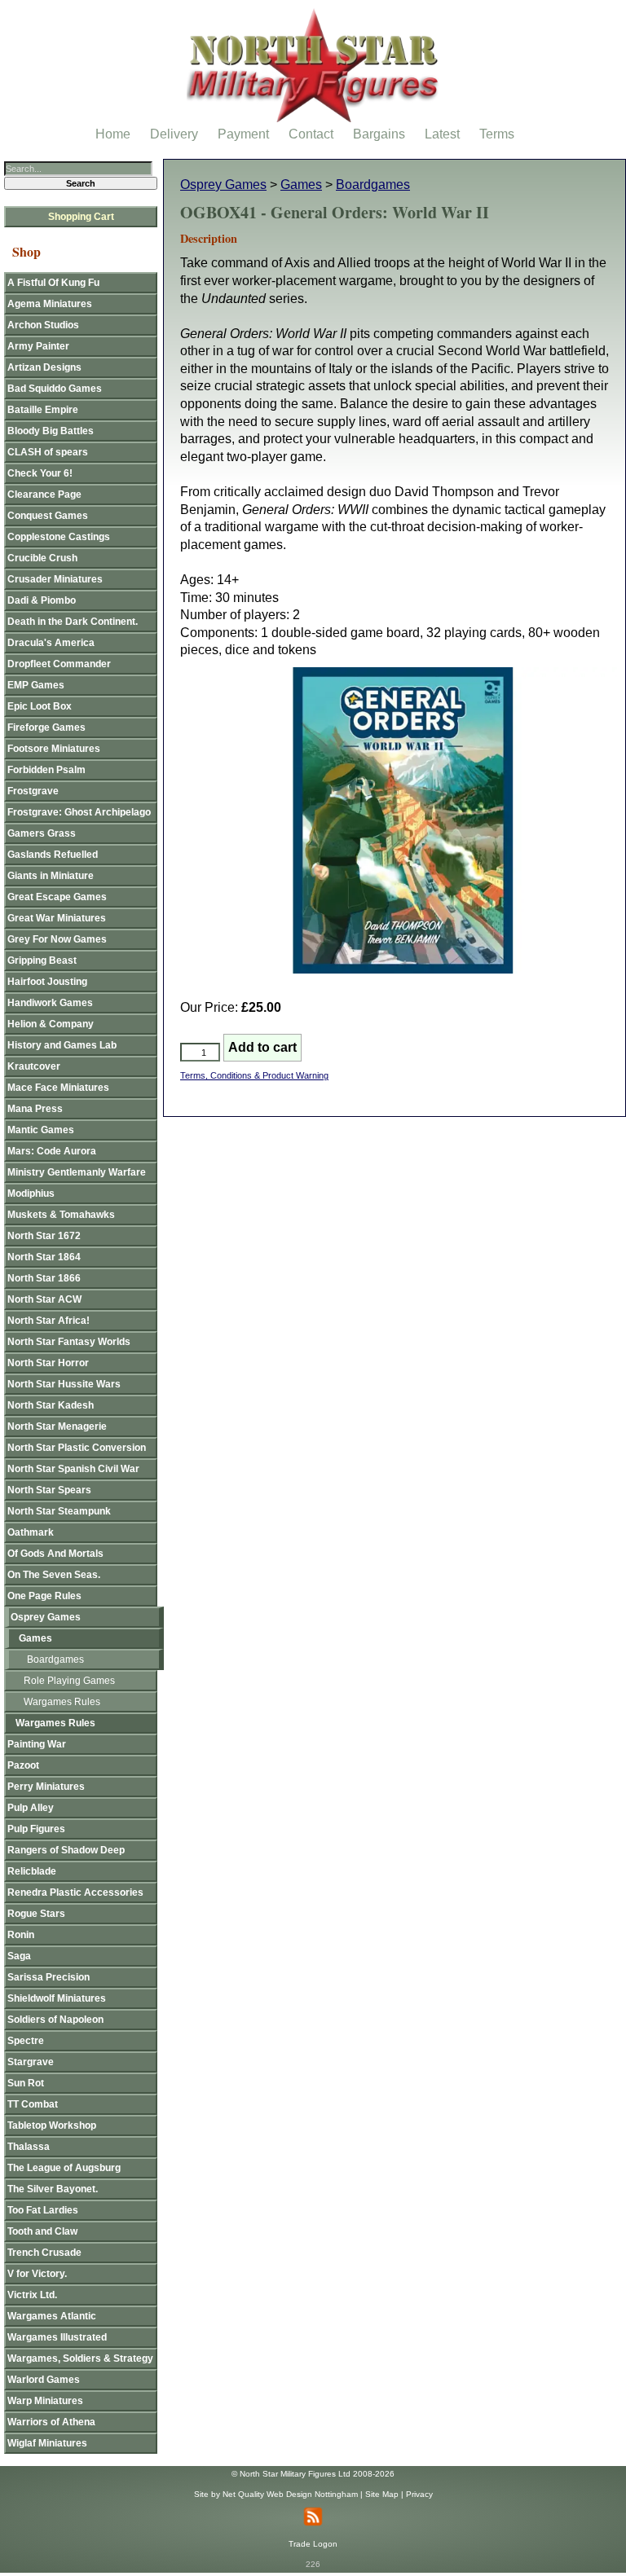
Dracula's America (51, 643)
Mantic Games (41, 1130)
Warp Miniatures (45, 2401)
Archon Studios (43, 325)
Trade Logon (313, 2544)
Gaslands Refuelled (53, 855)
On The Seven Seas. (54, 1575)
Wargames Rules (62, 1702)
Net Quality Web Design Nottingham (290, 2494)
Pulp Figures (36, 1829)
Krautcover (34, 1066)
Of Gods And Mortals (55, 1554)
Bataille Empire (43, 410)
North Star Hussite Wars (64, 1384)
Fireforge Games (46, 728)
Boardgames (373, 185)
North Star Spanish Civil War (73, 1469)
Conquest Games (48, 516)
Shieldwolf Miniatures (57, 1998)
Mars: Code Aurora (52, 1151)
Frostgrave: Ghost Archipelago (79, 812)
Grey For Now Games (57, 939)
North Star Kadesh (51, 1405)
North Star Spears (49, 1490)
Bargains (379, 134)
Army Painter (38, 346)
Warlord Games (44, 2380)
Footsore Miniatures (54, 749)
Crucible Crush (42, 558)
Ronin (21, 1935)
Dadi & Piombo (42, 600)
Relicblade (32, 1871)
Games (301, 185)
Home (113, 134)
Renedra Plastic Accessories (75, 1892)
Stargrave (31, 2062)
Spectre (26, 2041)
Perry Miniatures (46, 1787)
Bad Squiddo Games (55, 389)
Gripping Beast (42, 961)
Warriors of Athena (51, 2422)
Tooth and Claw (42, 2231)
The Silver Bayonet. (53, 2189)
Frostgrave (33, 791)
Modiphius (31, 1193)
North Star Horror (48, 1363)
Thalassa (29, 2147)
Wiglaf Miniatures (47, 2443)
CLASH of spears (48, 452)
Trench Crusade (44, 2253)
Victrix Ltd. (32, 2295)
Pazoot (23, 1765)
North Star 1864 (44, 1257)
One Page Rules (44, 1596)
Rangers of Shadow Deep (66, 1850)
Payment (243, 134)
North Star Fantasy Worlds (69, 1342)
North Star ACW (44, 1299)
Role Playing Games (69, 1681)
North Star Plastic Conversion (77, 1448)
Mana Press (35, 1109)
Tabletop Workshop (52, 2125)
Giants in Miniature (51, 876)
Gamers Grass (42, 833)
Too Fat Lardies (43, 2210)
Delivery (174, 134)
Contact (311, 134)
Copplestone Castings (59, 537)
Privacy (419, 2494)
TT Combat (33, 2104)
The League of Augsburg (64, 2168)
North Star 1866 (44, 1278)
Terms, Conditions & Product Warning (254, 1075)
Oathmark (31, 1532)
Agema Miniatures (50, 304)
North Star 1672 (44, 1236)
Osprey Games (223, 185)
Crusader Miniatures (55, 579)
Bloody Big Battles (51, 431)
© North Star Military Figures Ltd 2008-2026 (313, 2474)
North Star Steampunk (59, 1511)
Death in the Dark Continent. (73, 622)
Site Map (382, 2494)
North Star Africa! (48, 1321)
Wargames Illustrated (57, 2337)
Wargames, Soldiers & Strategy (80, 2358)
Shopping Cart (81, 217)
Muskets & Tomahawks (61, 1215)
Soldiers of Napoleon (55, 2020)
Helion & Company (51, 1024)
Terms (497, 134)
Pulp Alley (31, 1808)
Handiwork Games (50, 1003)
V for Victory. (37, 2274)
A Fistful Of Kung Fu (53, 283)
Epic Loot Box (40, 706)
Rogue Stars (36, 1914)
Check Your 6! (40, 473)
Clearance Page (44, 495)
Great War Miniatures (57, 918)
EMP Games (36, 685)
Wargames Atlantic (52, 2316)
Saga (19, 1956)
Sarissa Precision (48, 1977)
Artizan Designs (44, 367)
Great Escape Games (57, 897)
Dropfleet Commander (59, 664)
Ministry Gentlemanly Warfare (77, 1172)
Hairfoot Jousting (47, 982)
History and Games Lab (62, 1045)
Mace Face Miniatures (58, 1088)
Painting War (37, 1744)
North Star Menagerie (57, 1426)
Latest (442, 134)
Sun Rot (26, 2083)
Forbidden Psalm (46, 770)
